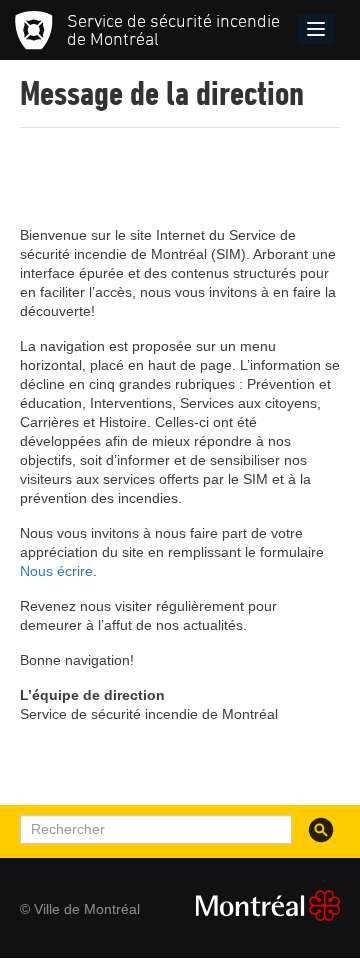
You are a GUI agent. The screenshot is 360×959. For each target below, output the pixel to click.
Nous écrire (56, 571)
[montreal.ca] (260, 905)
